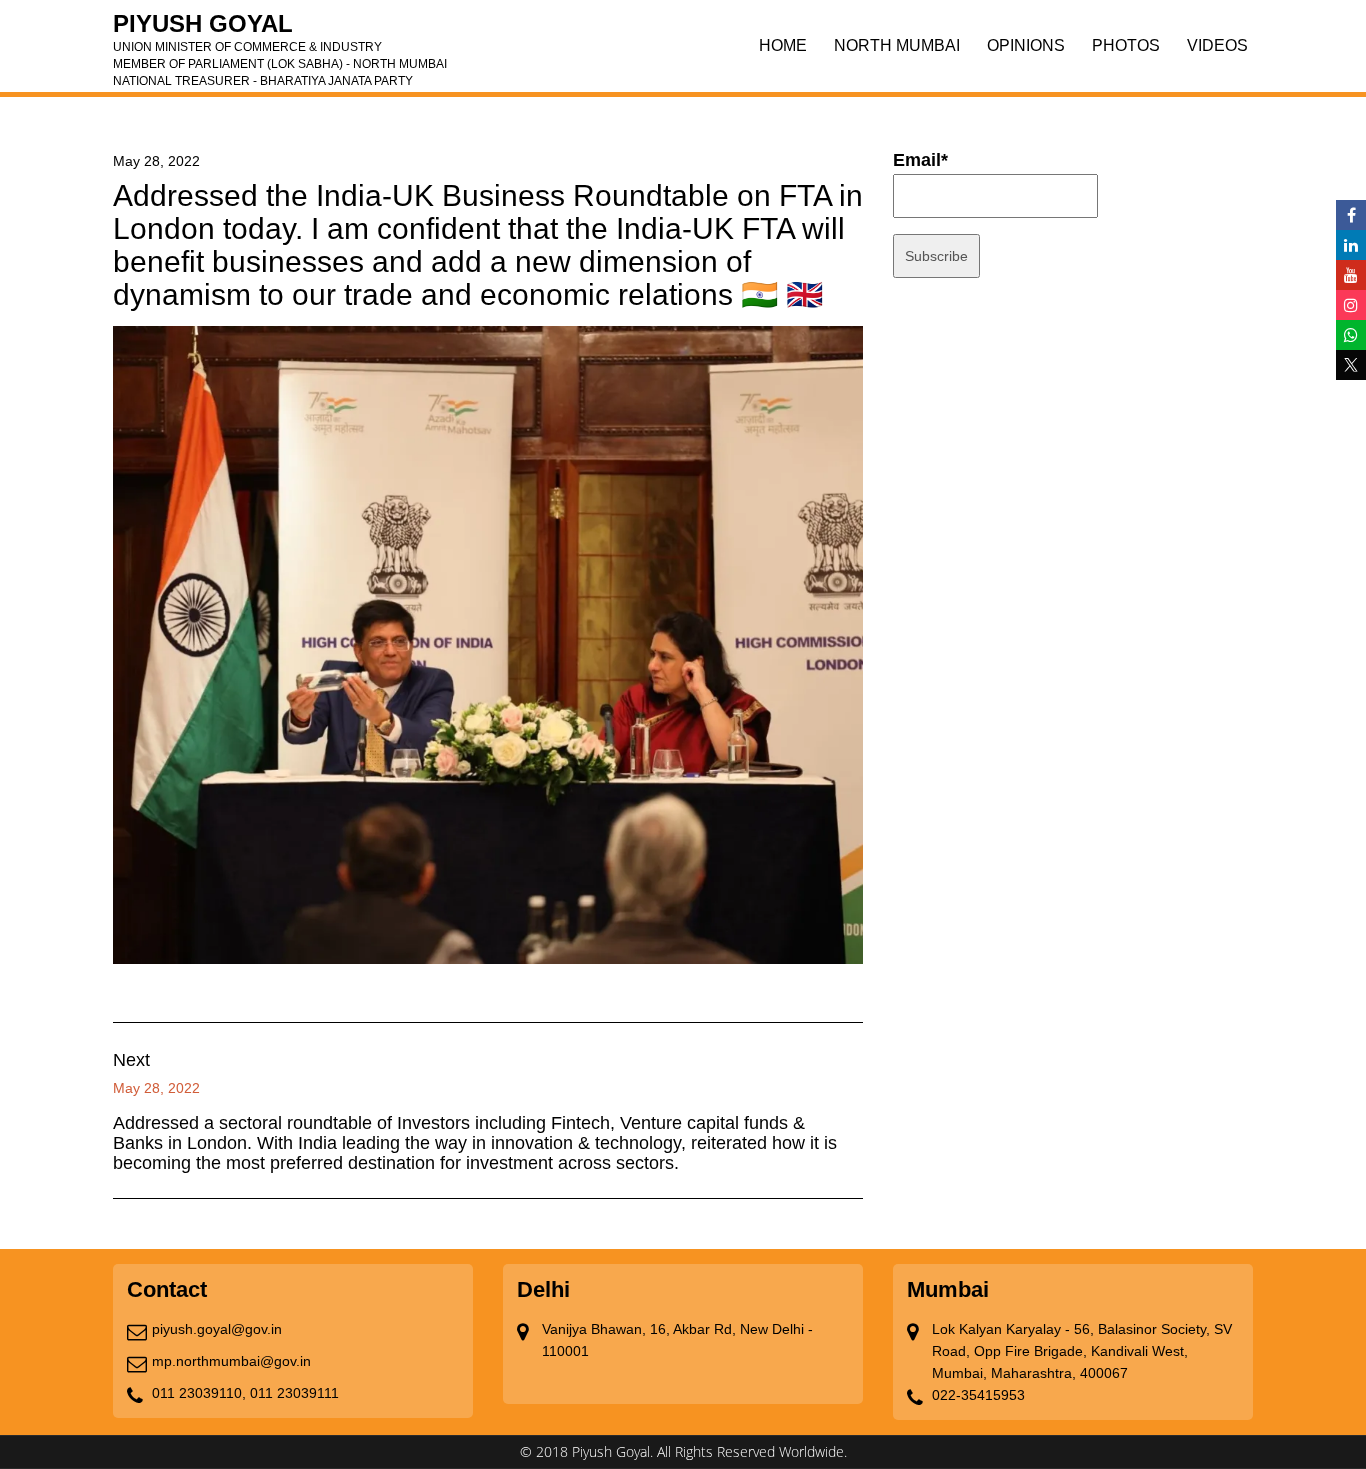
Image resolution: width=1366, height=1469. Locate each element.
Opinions (1026, 45)
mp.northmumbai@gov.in (231, 1361)
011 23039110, (199, 1393)
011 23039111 (294, 1393)
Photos (1126, 45)
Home (783, 45)
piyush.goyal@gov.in (217, 1329)
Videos (1217, 45)
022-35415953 (978, 1395)
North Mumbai (897, 45)
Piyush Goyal (280, 30)
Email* (920, 160)
